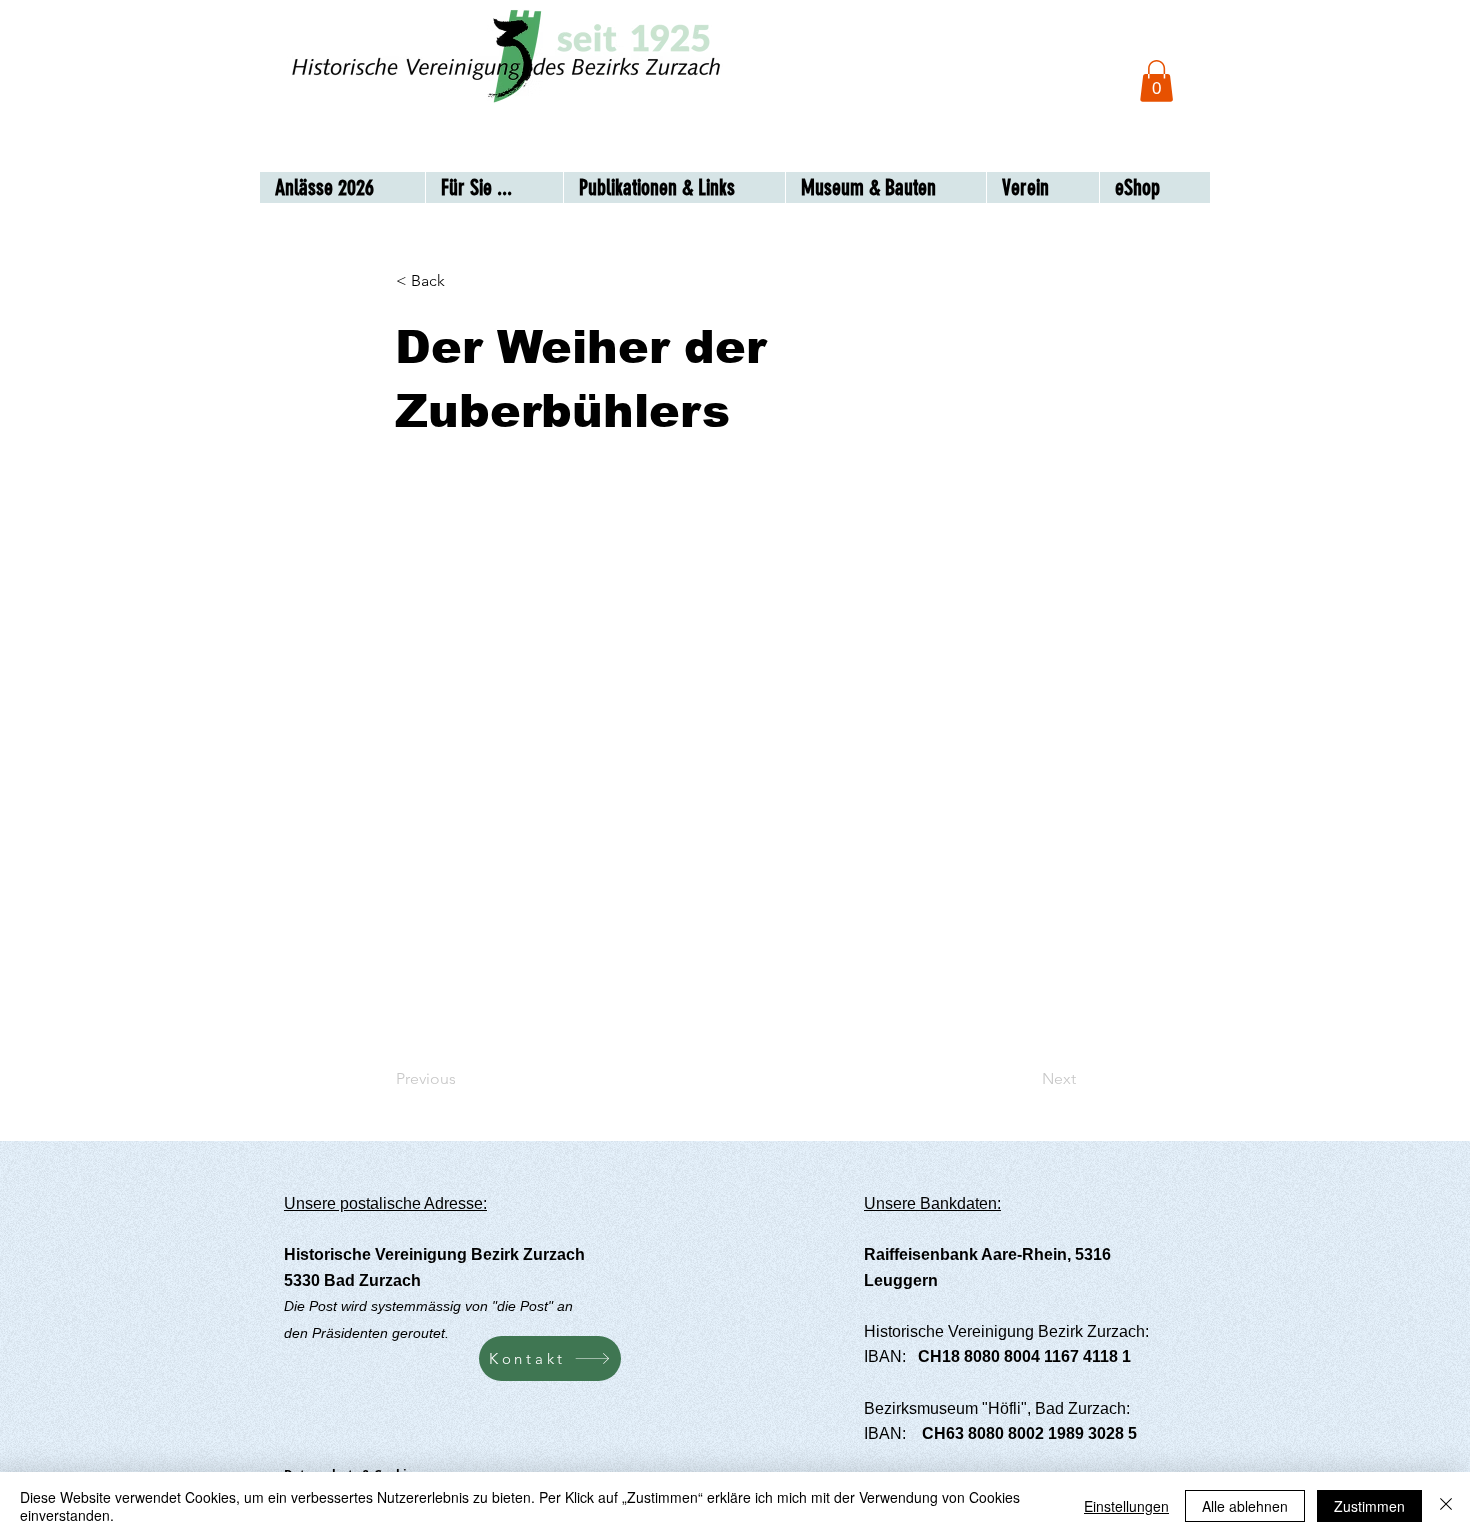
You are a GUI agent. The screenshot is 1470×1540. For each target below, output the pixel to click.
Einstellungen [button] (1126, 1506)
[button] (1156, 81)
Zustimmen (1369, 1506)
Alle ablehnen (1245, 1506)
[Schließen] (1446, 1506)
